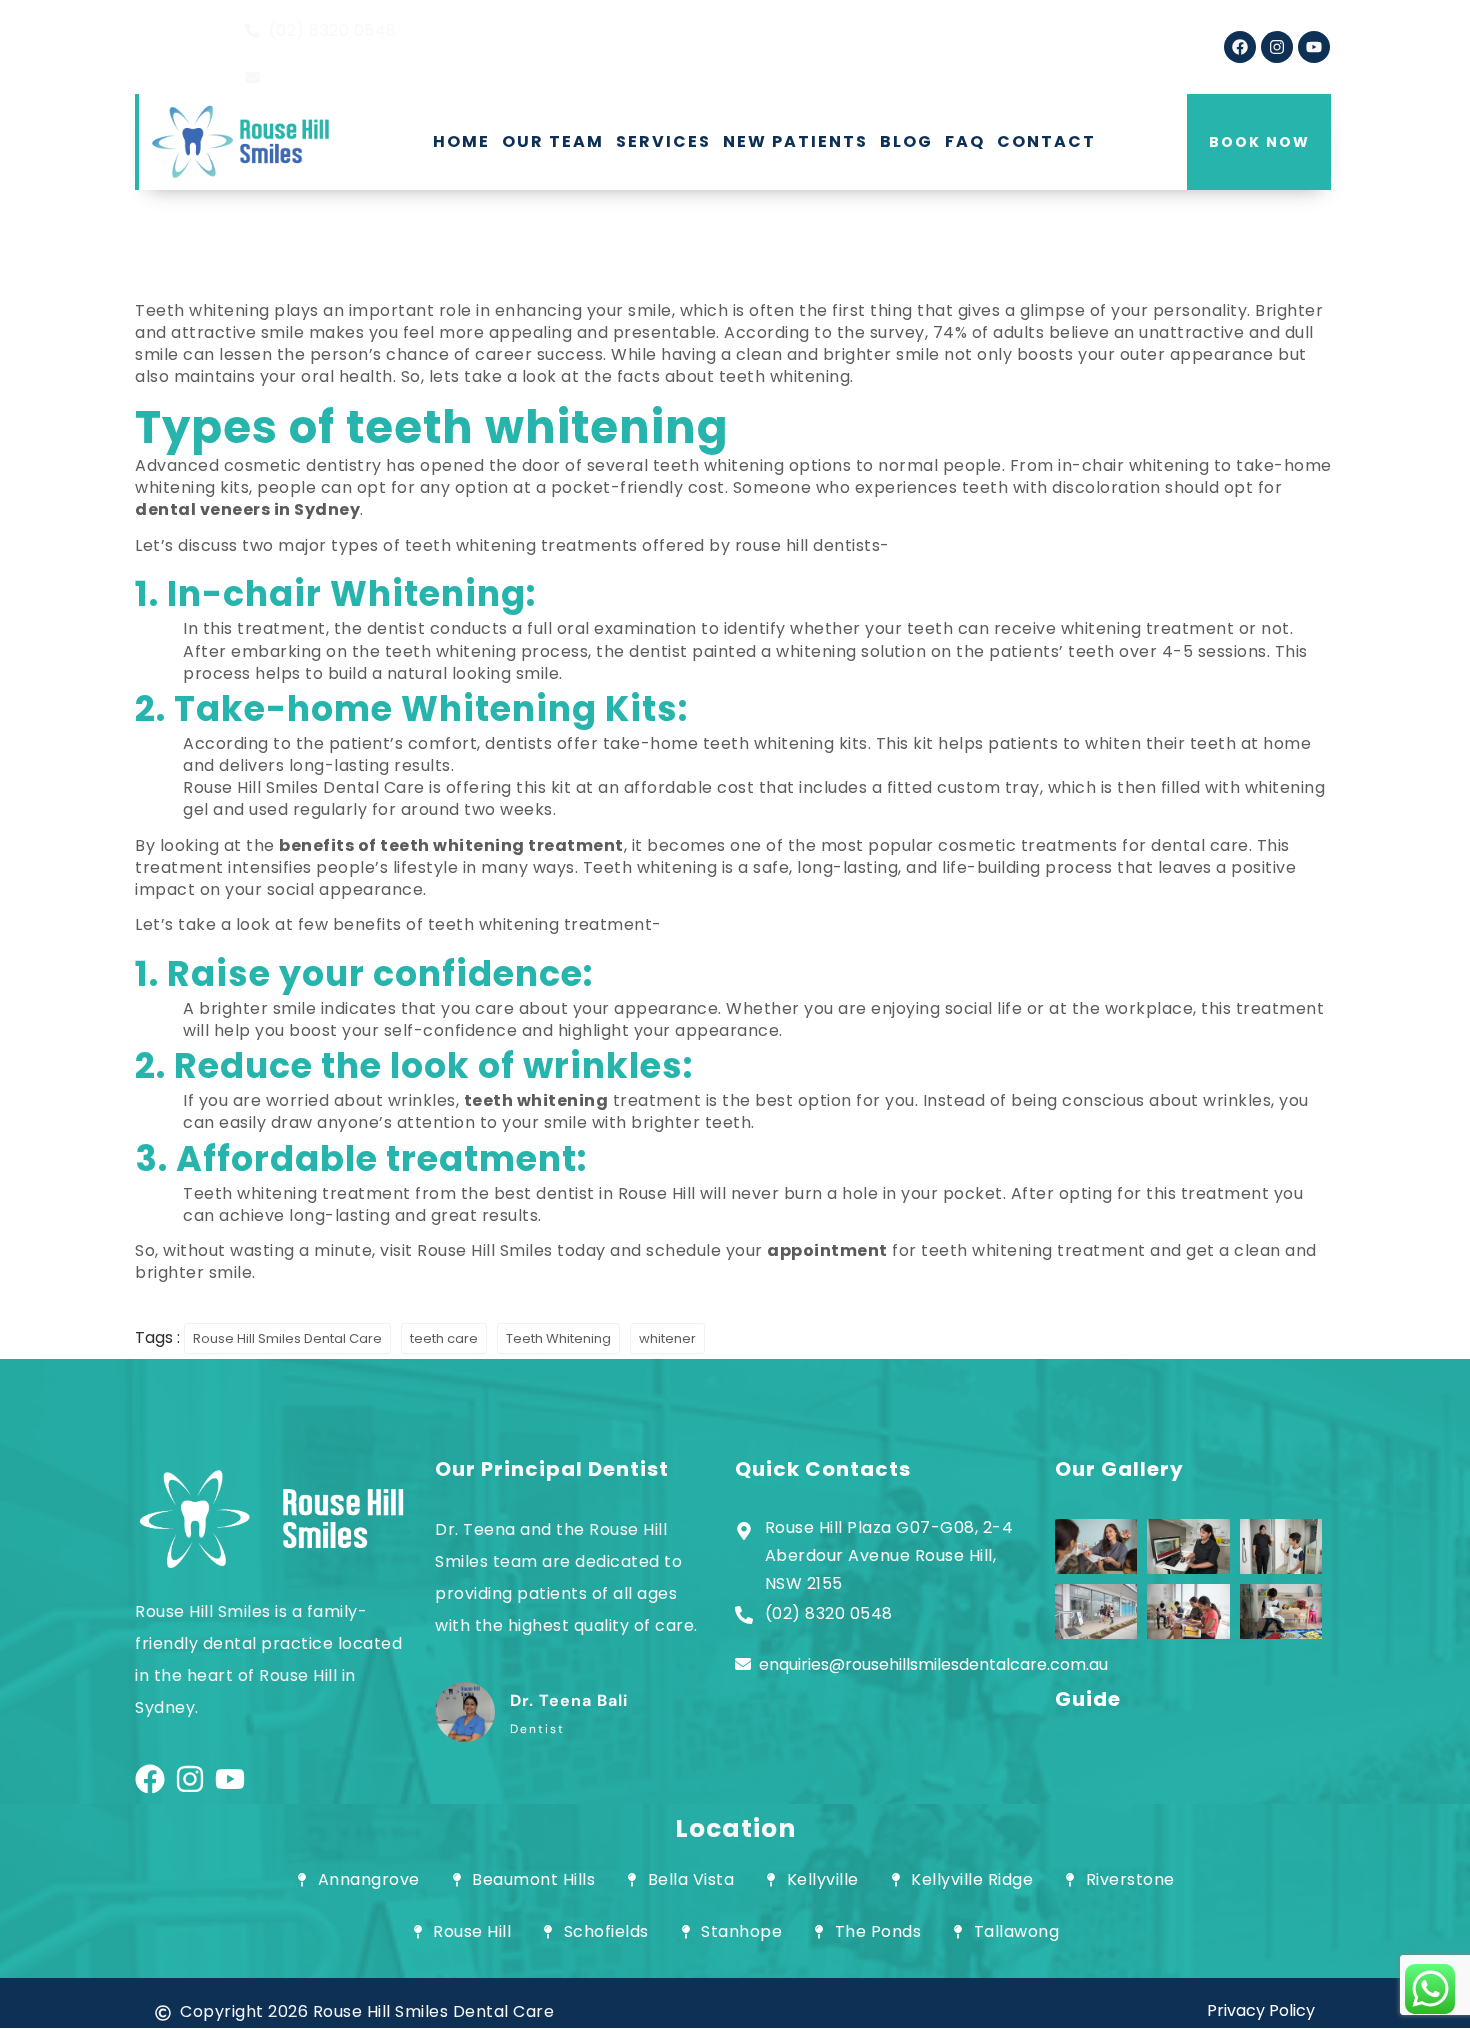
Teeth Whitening (558, 1338)
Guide (1088, 1699)
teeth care (444, 1338)
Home (461, 141)
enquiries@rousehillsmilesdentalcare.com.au (933, 1664)
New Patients (795, 141)
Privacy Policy (1261, 2010)
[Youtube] (1314, 47)
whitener (667, 1338)
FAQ (965, 141)
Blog (906, 141)
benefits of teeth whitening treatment (451, 845)
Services (663, 141)
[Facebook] (1240, 47)
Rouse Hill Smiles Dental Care (287, 1338)
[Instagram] (1277, 47)
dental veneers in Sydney (247, 509)
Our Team (553, 141)
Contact (1046, 141)
